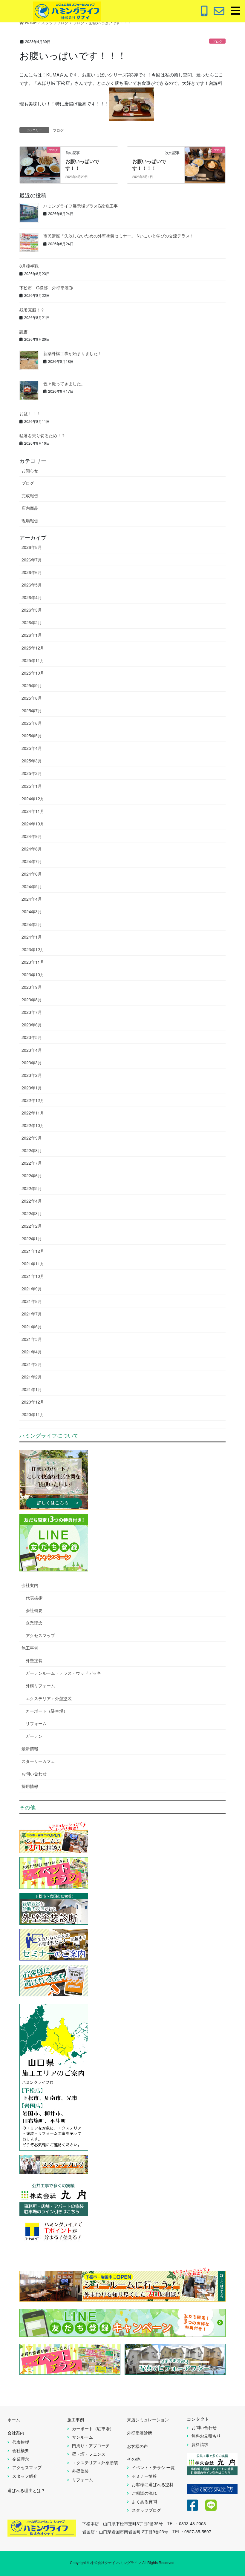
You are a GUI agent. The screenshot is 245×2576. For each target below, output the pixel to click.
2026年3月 (32, 610)
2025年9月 (32, 685)
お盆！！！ (30, 413)
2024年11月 (33, 811)
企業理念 (34, 1623)
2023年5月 (32, 1037)
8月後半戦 (29, 266)
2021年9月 (32, 1289)
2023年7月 (32, 1012)
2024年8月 (32, 849)
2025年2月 (32, 773)
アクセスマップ (40, 1635)
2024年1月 (32, 937)
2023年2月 (32, 1075)
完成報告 (30, 495)
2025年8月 (32, 698)
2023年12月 (33, 949)
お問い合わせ (34, 1774)
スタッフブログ (146, 2510)
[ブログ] (40, 161)
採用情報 (30, 1786)
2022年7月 (32, 1163)
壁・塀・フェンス (89, 2454)
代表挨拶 (34, 1598)
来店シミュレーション (148, 2420)
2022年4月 (32, 1201)
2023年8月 (32, 1000)
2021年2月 (32, 1377)
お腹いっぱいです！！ (82, 164)
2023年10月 (33, 974)
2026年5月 (32, 585)
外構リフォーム (40, 1685)
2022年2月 (32, 1226)
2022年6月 (32, 1175)
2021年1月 (32, 1389)
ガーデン (34, 1736)
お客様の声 (137, 2446)
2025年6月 (32, 723)
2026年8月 (32, 547)
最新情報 (30, 1748)
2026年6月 (32, 572)
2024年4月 (32, 899)
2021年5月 (32, 1339)
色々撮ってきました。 (64, 383)
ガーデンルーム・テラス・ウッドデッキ (63, 1673)
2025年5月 (32, 736)
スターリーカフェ (38, 1761)
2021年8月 (32, 1301)
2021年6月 (32, 1327)
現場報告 (30, 521)
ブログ (217, 41)
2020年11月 (33, 1414)
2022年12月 (33, 1100)
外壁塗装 (34, 1660)
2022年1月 (32, 1238)
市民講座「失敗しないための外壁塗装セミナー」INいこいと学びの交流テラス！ (119, 236)
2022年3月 (32, 1213)
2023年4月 (32, 1050)
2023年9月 (32, 987)
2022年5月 (32, 1188)
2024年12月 (33, 799)
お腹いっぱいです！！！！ (149, 164)
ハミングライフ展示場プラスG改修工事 (81, 206)
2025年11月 (33, 660)
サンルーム (82, 2437)
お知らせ (30, 470)
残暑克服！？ (32, 310)
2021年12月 (33, 1251)
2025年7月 (32, 710)
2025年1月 (32, 786)
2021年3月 (32, 1364)
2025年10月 (33, 673)
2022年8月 (32, 1150)
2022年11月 (33, 1113)
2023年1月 (32, 1088)
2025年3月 (32, 761)
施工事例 (30, 1648)
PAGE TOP (232, 2492)
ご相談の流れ (144, 2493)
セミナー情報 (144, 2476)
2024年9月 (32, 836)
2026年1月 (32, 635)
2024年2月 (32, 924)
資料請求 (200, 2444)
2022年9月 (32, 1138)
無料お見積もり (206, 2436)
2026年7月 (32, 560)
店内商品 (30, 508)
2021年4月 (32, 1352)
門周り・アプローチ (91, 2445)
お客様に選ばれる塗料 (153, 2484)
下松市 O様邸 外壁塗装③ (46, 288)
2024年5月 (32, 886)
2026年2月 (32, 622)
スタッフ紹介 (25, 2476)
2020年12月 (33, 1402)
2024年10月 (33, 824)
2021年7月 (32, 1314)
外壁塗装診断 (140, 2433)
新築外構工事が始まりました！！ (75, 353)
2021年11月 (33, 1264)
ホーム (14, 2420)
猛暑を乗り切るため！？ (42, 435)
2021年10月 (33, 1276)
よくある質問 (144, 2501)
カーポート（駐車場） (47, 1711)
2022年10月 (33, 1125)
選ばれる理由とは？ (26, 2490)
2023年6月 (32, 1025)
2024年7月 (32, 861)
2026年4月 (32, 597)
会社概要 (34, 1610)
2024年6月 (32, 874)
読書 (24, 331)
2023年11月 (33, 962)
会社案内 (30, 1585)
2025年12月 (33, 648)
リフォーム (36, 1723)
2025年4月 (32, 748)
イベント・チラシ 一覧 (153, 2467)
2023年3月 (32, 1063)
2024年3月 (32, 911)
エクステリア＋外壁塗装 (49, 1698)
